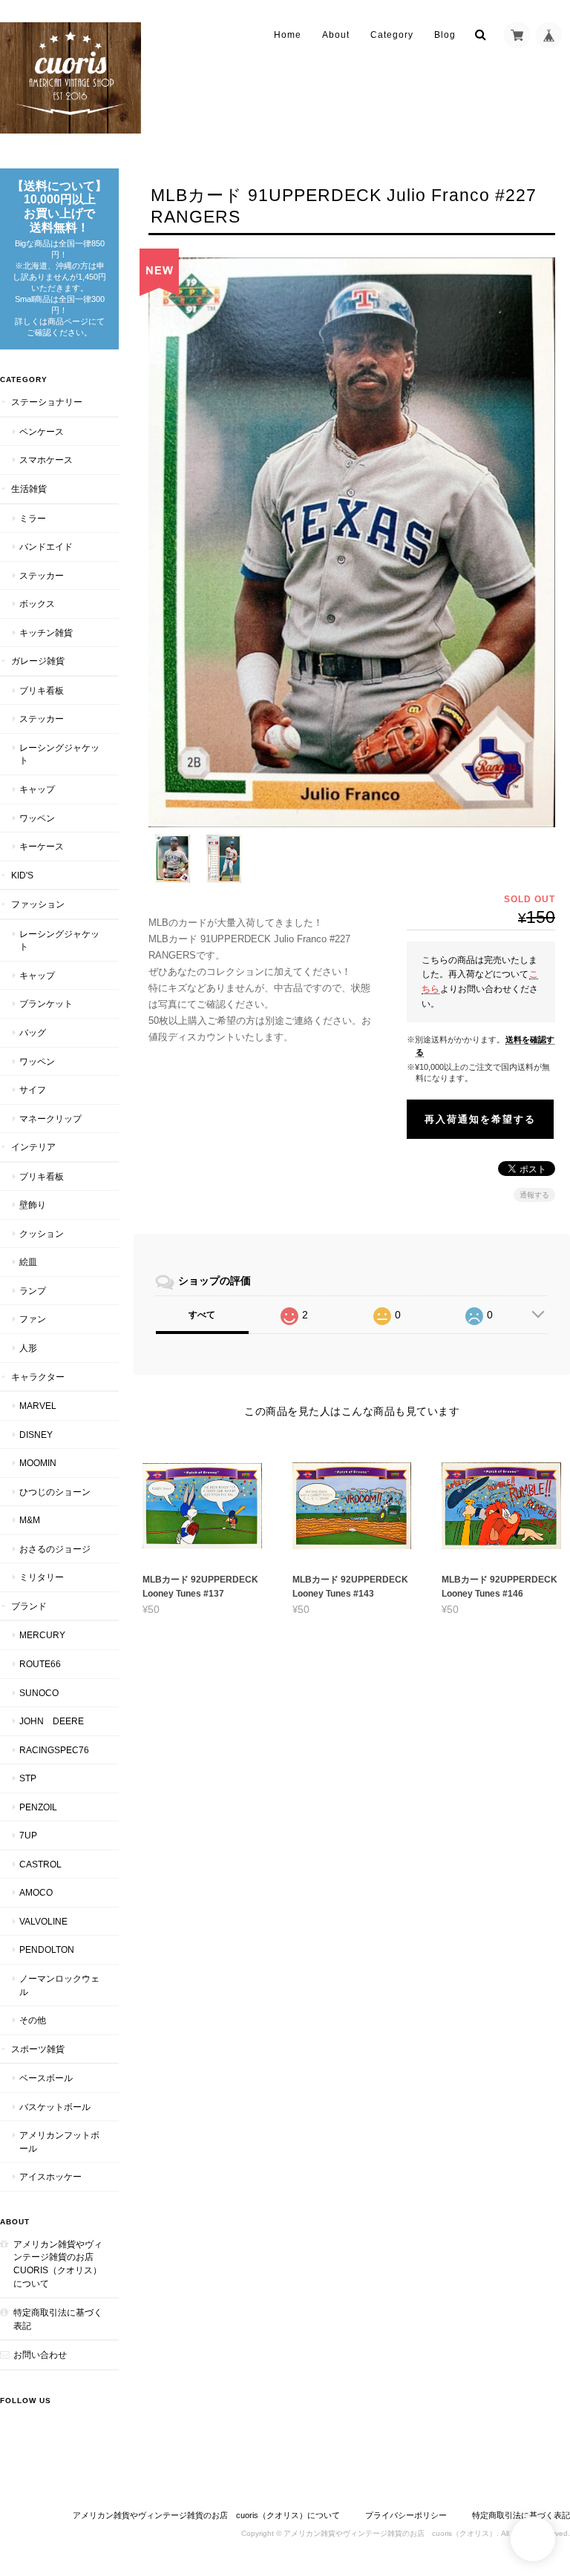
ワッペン (37, 818)
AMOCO (36, 1892)
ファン (33, 1319)
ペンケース (42, 431)
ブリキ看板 (42, 690)
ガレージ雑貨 (38, 661)
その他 (33, 2020)
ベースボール (46, 2078)
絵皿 (28, 1262)
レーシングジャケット (59, 754)
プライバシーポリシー (406, 2515)
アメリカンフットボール (59, 2142)
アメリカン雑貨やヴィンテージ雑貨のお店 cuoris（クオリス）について (58, 2264)
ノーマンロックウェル (59, 1985)
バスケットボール (55, 2107)
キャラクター (38, 1377)
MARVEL (38, 1406)
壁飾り (33, 1205)
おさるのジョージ (55, 1549)
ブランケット (46, 1003)
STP (28, 1778)
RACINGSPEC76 (54, 1750)
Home (288, 35)
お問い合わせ (40, 2355)
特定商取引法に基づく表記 (58, 2319)
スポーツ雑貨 (38, 2049)
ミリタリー (42, 1577)
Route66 (40, 1664)
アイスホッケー (50, 2176)
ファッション (38, 904)
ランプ (33, 1291)
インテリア (33, 1147)
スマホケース (46, 460)
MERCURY (42, 1635)
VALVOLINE (43, 1921)
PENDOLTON (47, 1949)
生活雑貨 (29, 489)
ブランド (29, 1606)
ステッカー (42, 575)
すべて (202, 1315)
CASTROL (40, 1864)
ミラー (33, 518)
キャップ (37, 789)
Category (392, 35)
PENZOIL (38, 1807)
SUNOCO (39, 1693)
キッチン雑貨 (46, 632)
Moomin (38, 1463)
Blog (445, 35)
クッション (42, 1233)
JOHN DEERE (52, 1721)
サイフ (33, 1090)
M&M (30, 1520)
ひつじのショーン (55, 1492)
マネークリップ (50, 1118)
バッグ (33, 1032)
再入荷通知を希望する (480, 1119)
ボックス (37, 604)
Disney (36, 1435)
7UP (28, 1835)
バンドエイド (46, 546)
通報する (534, 1195)
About (336, 35)
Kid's (22, 875)
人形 (28, 1348)
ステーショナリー (47, 402)
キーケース (42, 846)
